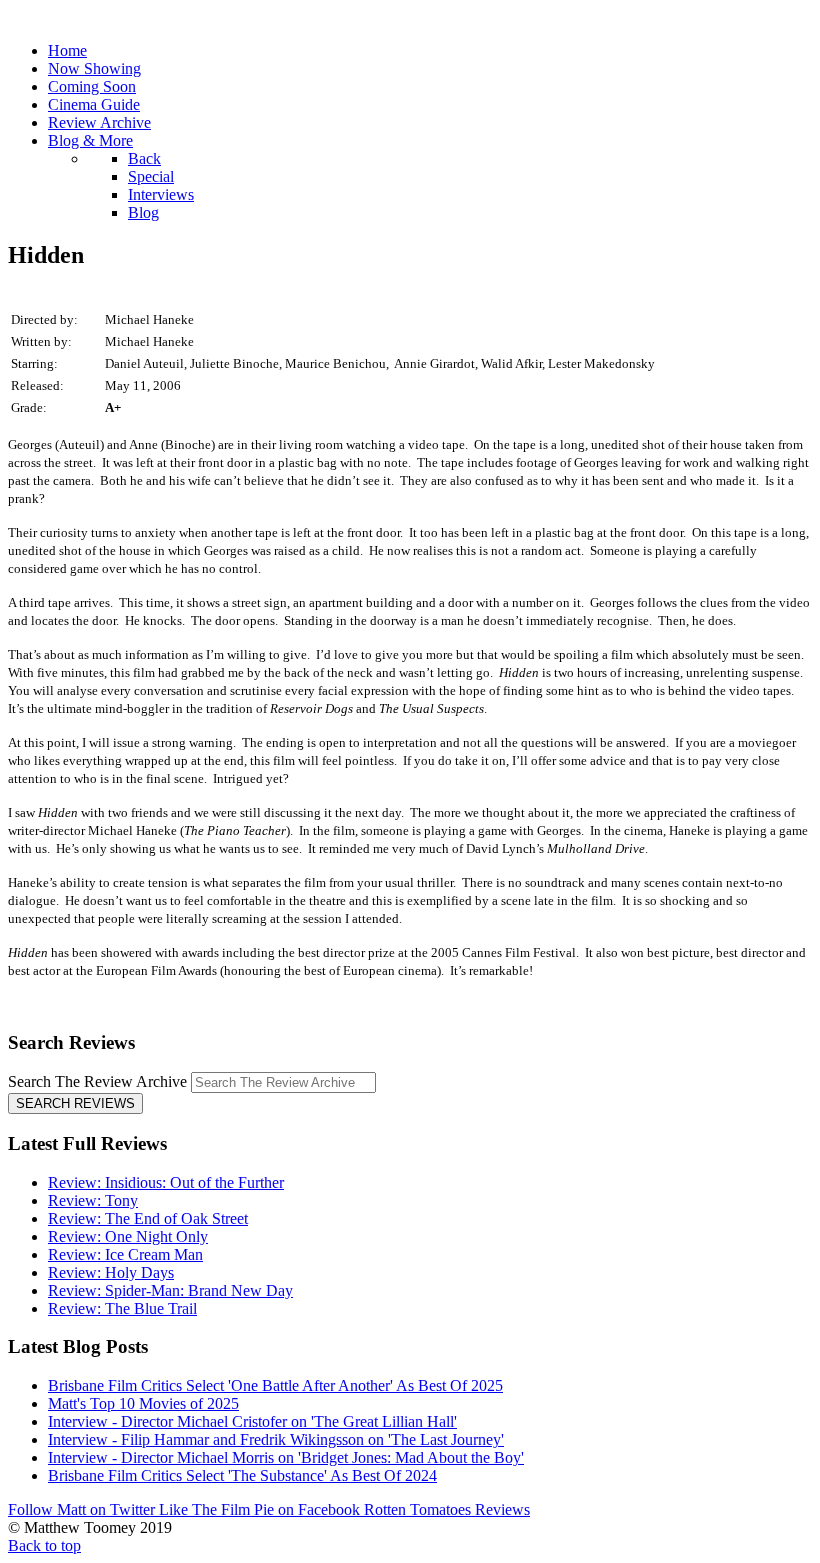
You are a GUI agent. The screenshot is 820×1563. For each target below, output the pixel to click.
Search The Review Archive (97, 1081)
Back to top (44, 1545)
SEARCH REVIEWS (75, 1103)
